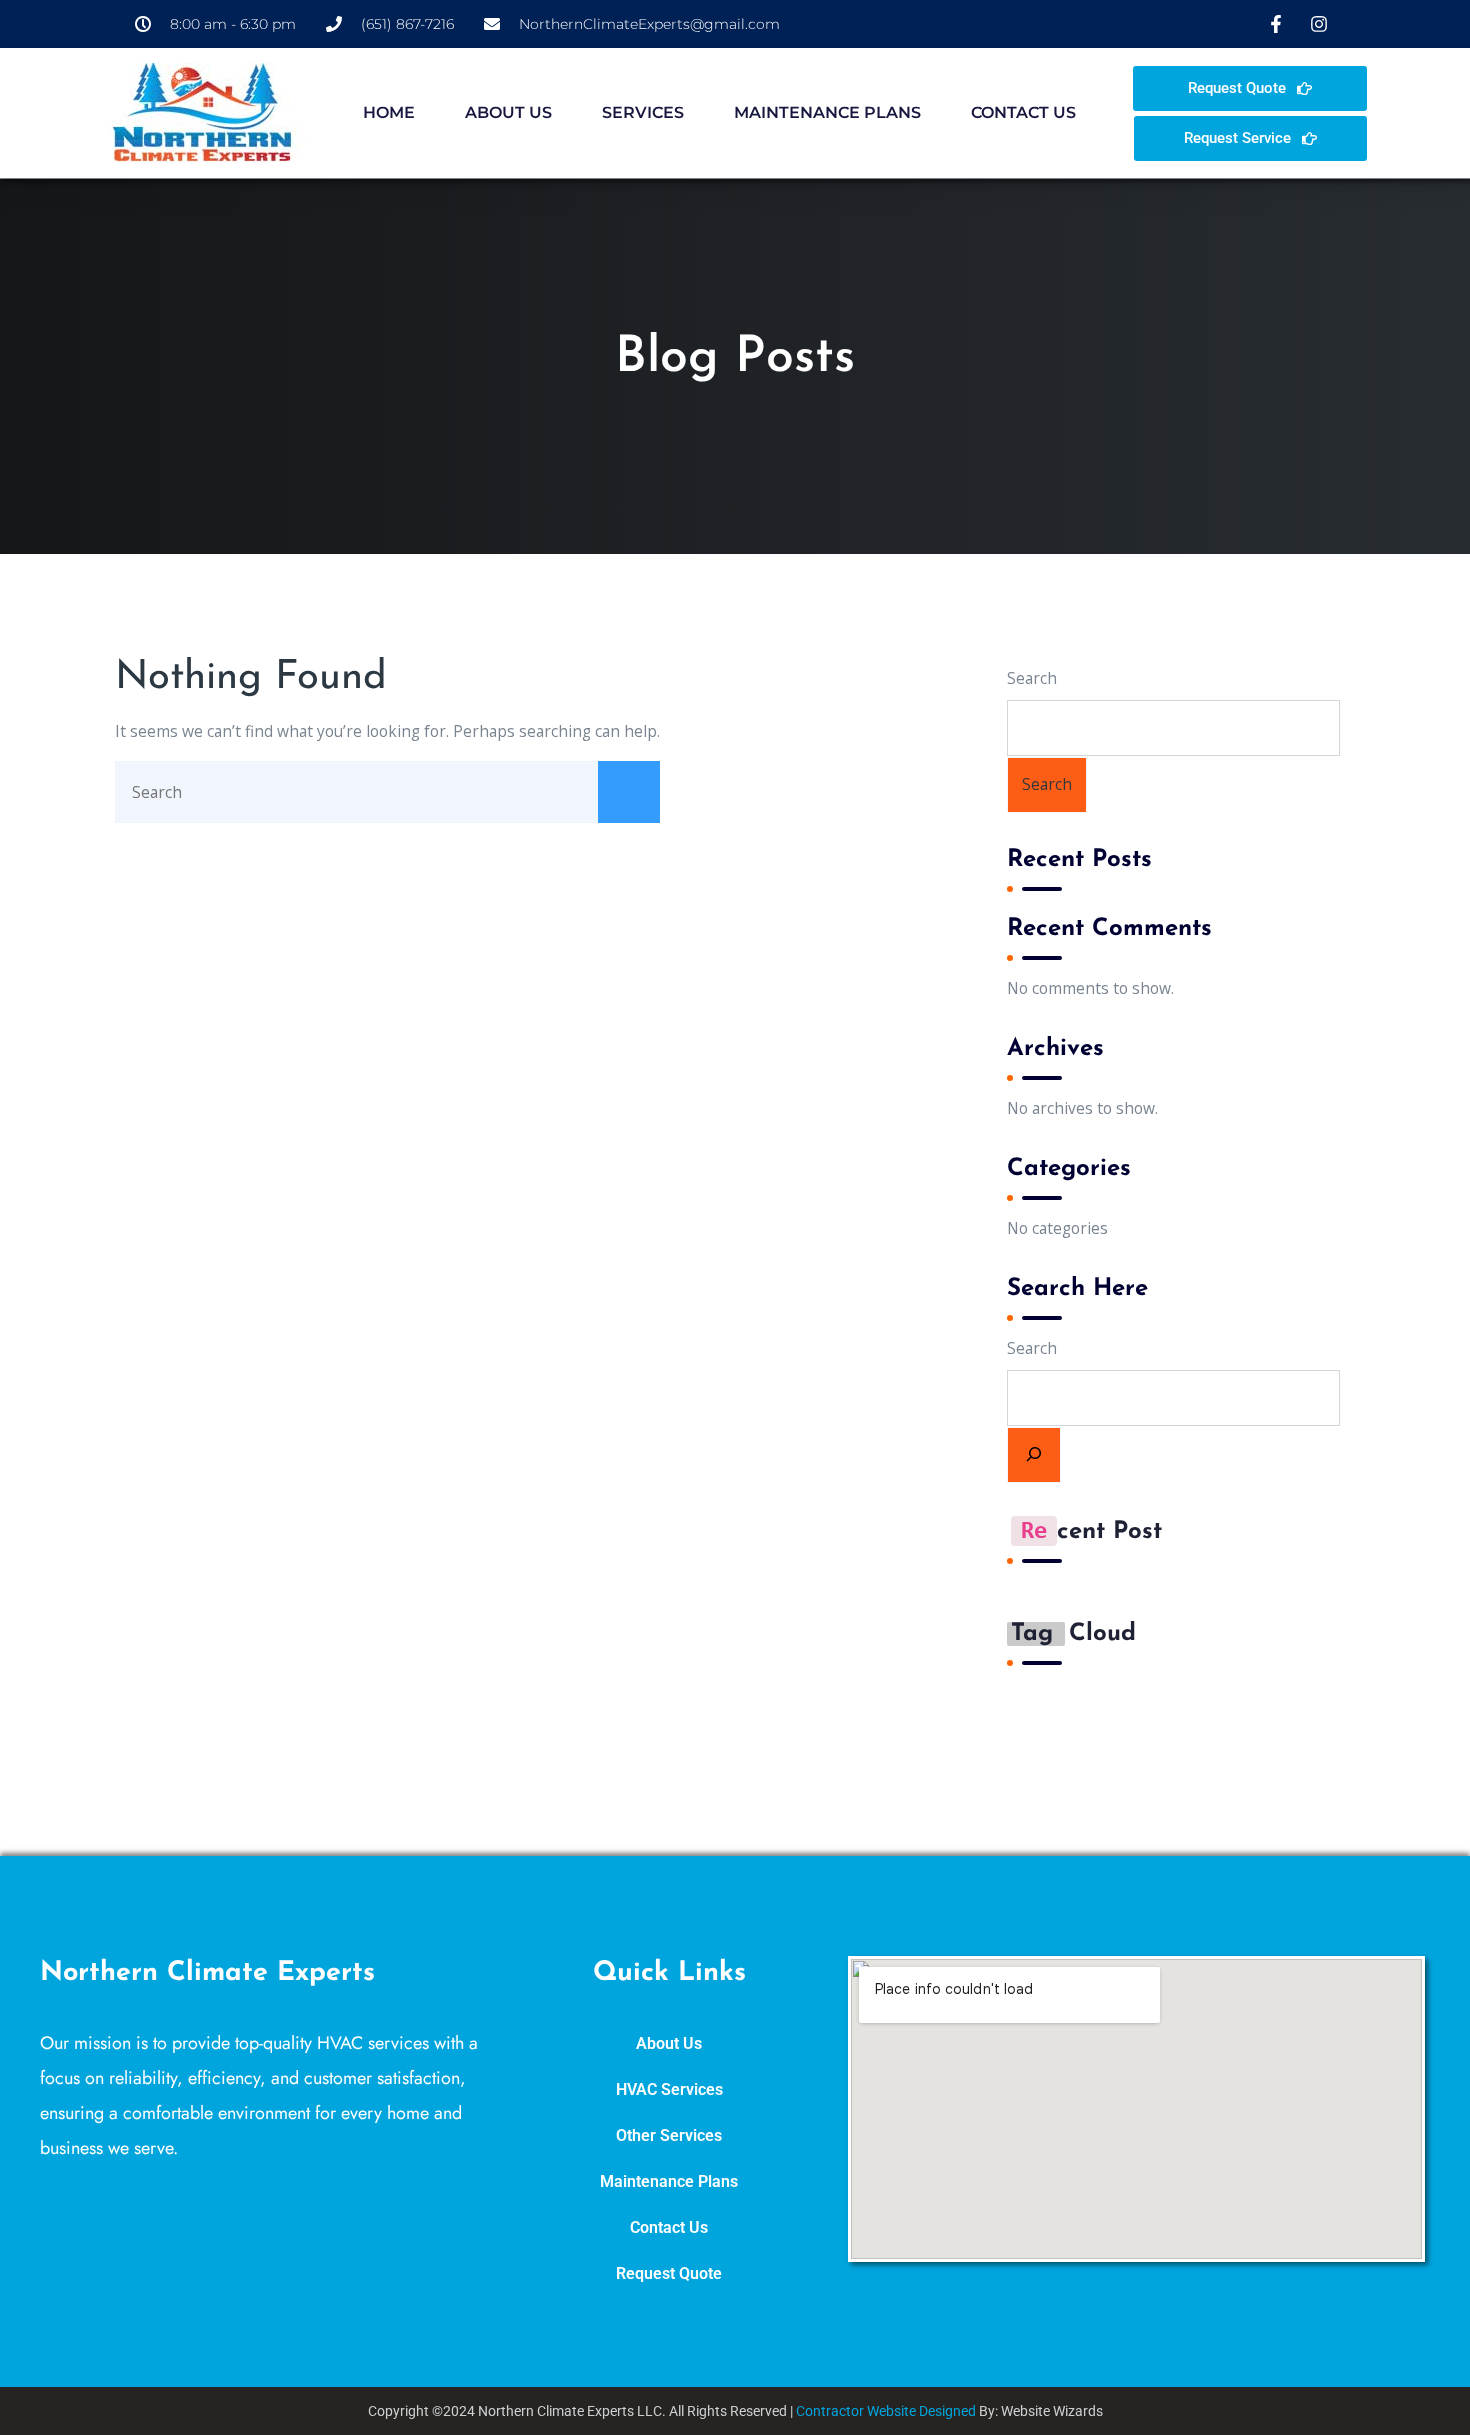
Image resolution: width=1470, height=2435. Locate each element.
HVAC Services (669, 2090)
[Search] (1034, 1455)
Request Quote (669, 2274)
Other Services (669, 2136)
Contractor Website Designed (886, 2411)
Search (1032, 678)
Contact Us (1023, 112)
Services (643, 112)
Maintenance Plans (827, 112)
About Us (508, 112)
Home (389, 112)
